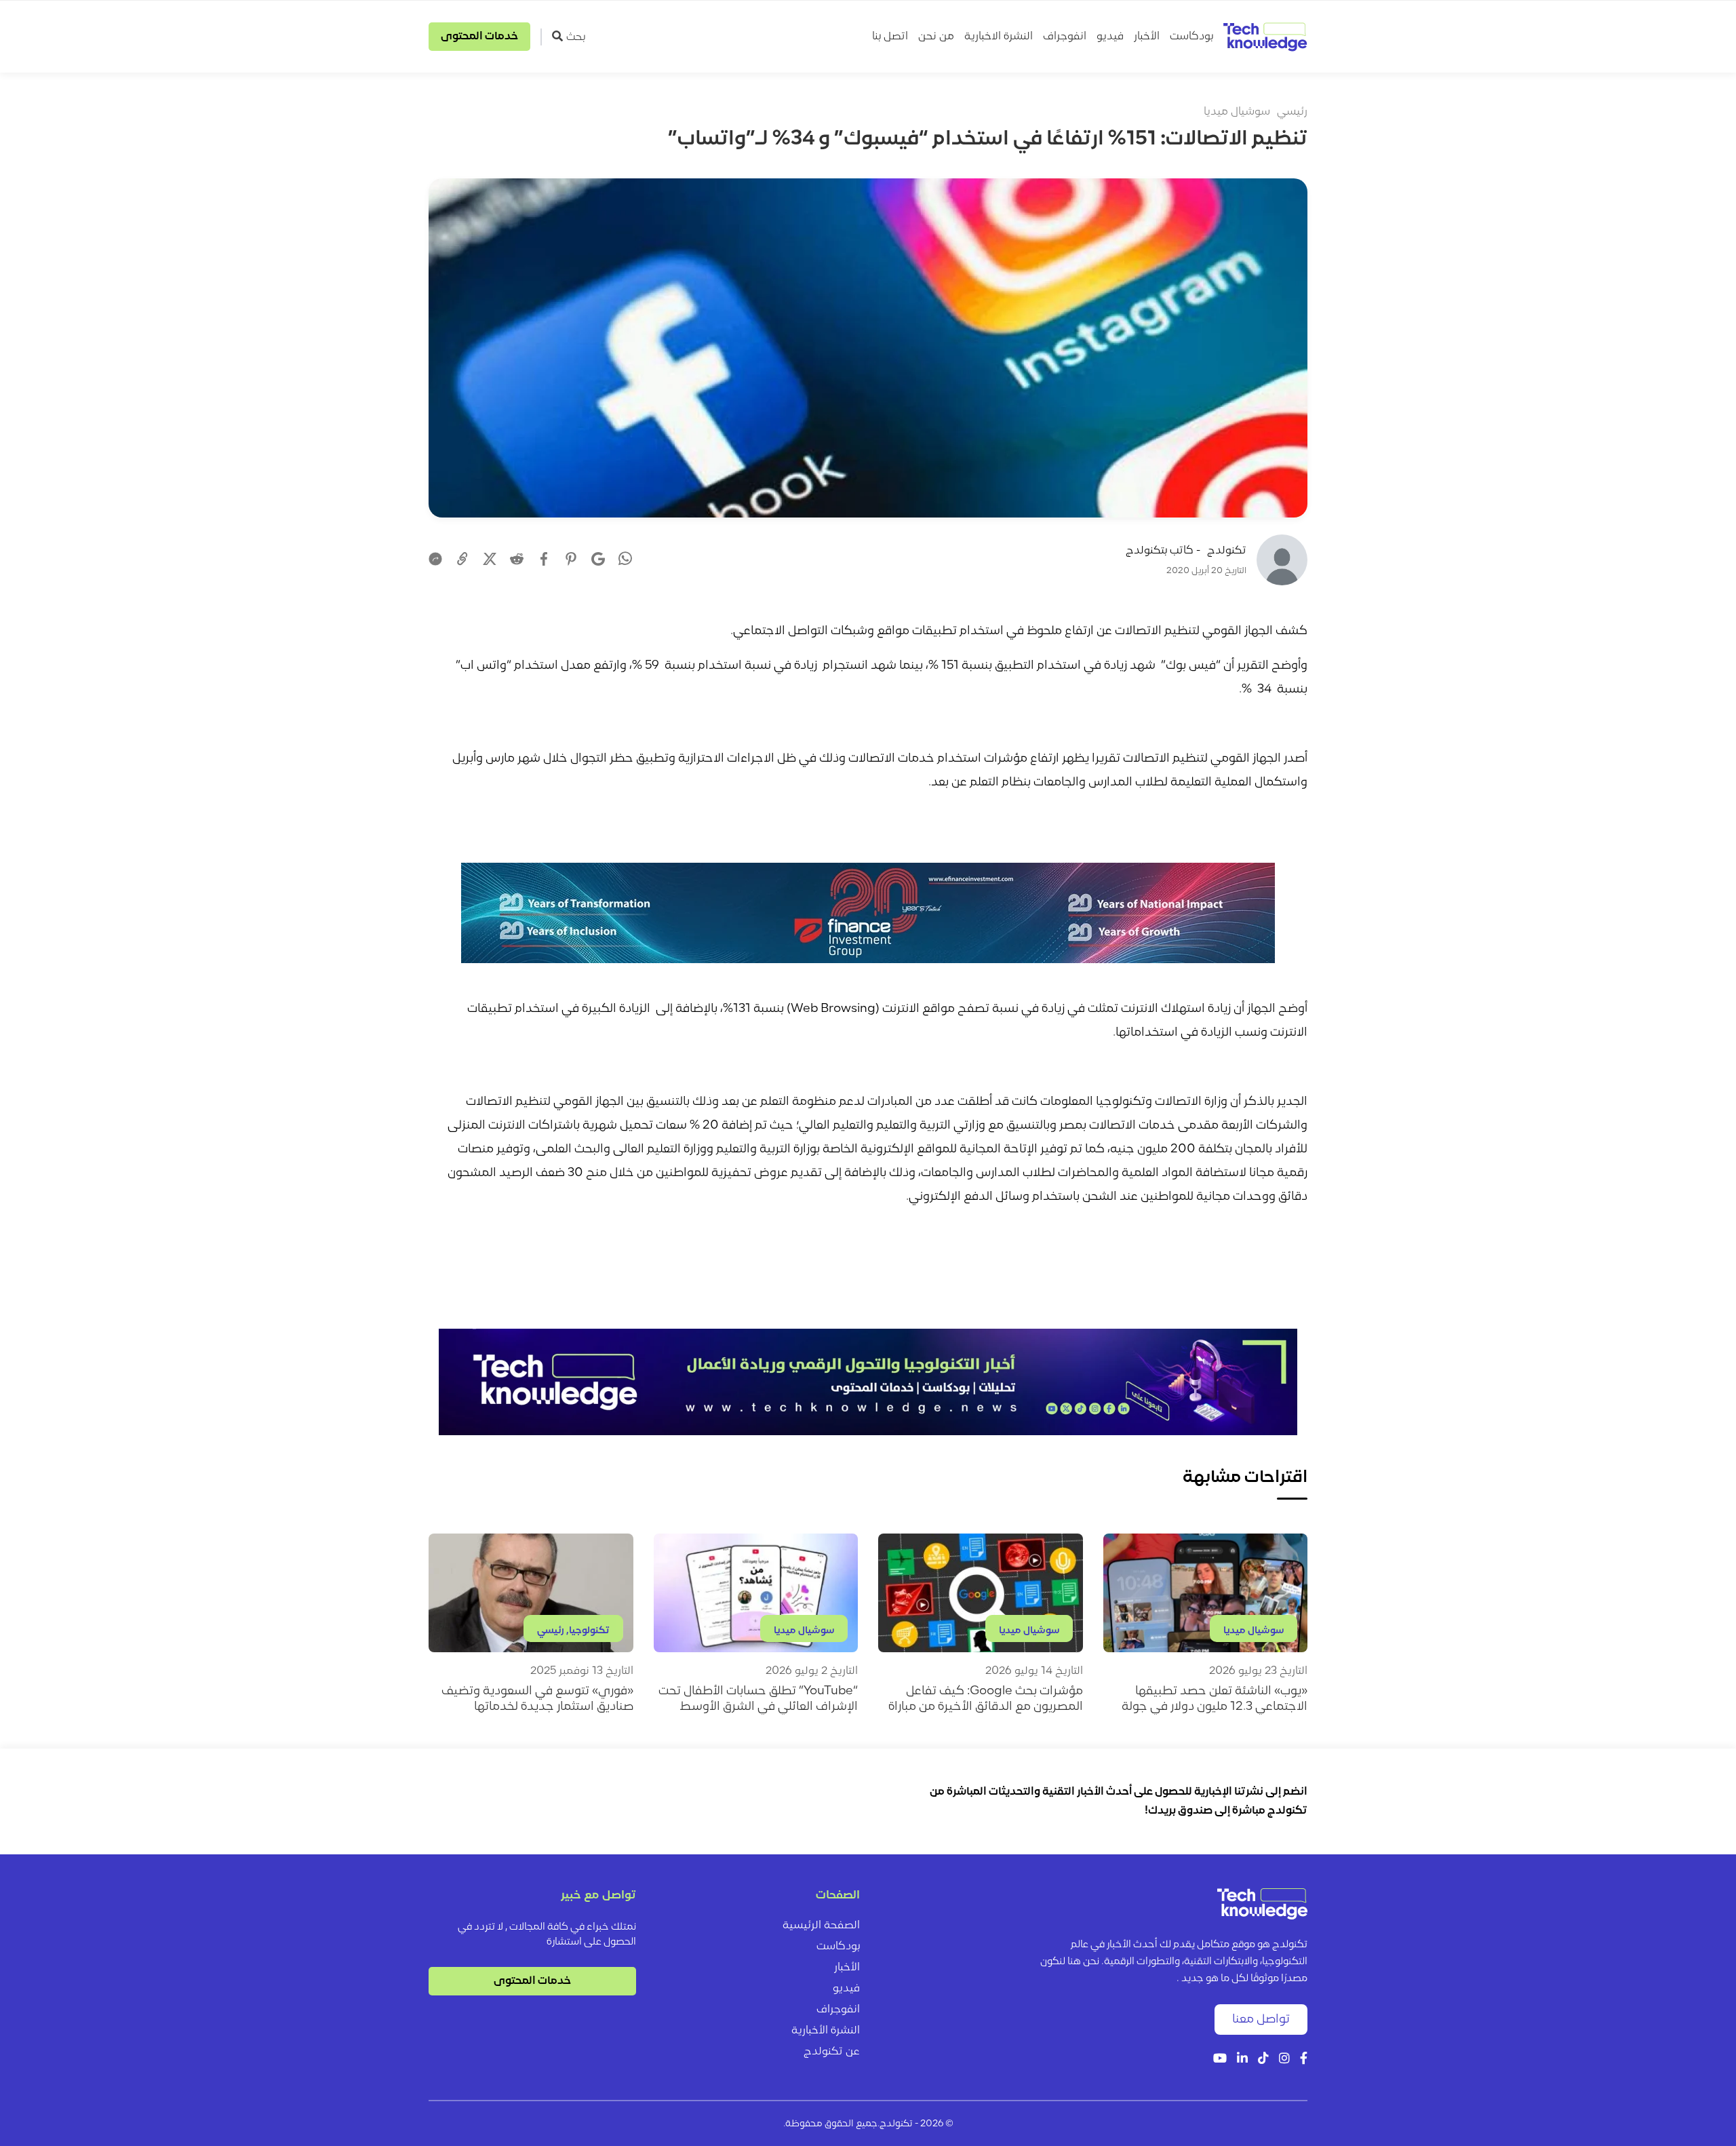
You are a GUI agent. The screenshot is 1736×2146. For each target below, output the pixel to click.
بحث (576, 37)
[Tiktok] (1263, 2060)
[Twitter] (490, 559)
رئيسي (1292, 112)
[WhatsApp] (625, 560)
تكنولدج (1227, 551)
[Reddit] (517, 559)
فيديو (1110, 37)
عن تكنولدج (832, 2052)
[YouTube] (1220, 2060)
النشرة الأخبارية (826, 2031)
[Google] (598, 559)
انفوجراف (1065, 37)
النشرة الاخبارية (999, 37)
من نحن (936, 37)
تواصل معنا (1261, 2020)
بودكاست (1191, 37)
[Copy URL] (462, 559)
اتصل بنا (890, 37)
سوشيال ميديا (1237, 112)
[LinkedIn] (1242, 2060)
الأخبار (1147, 37)
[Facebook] (544, 559)
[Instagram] (1284, 2060)
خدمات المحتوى (479, 37)
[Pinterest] (571, 559)
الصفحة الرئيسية (821, 1926)
